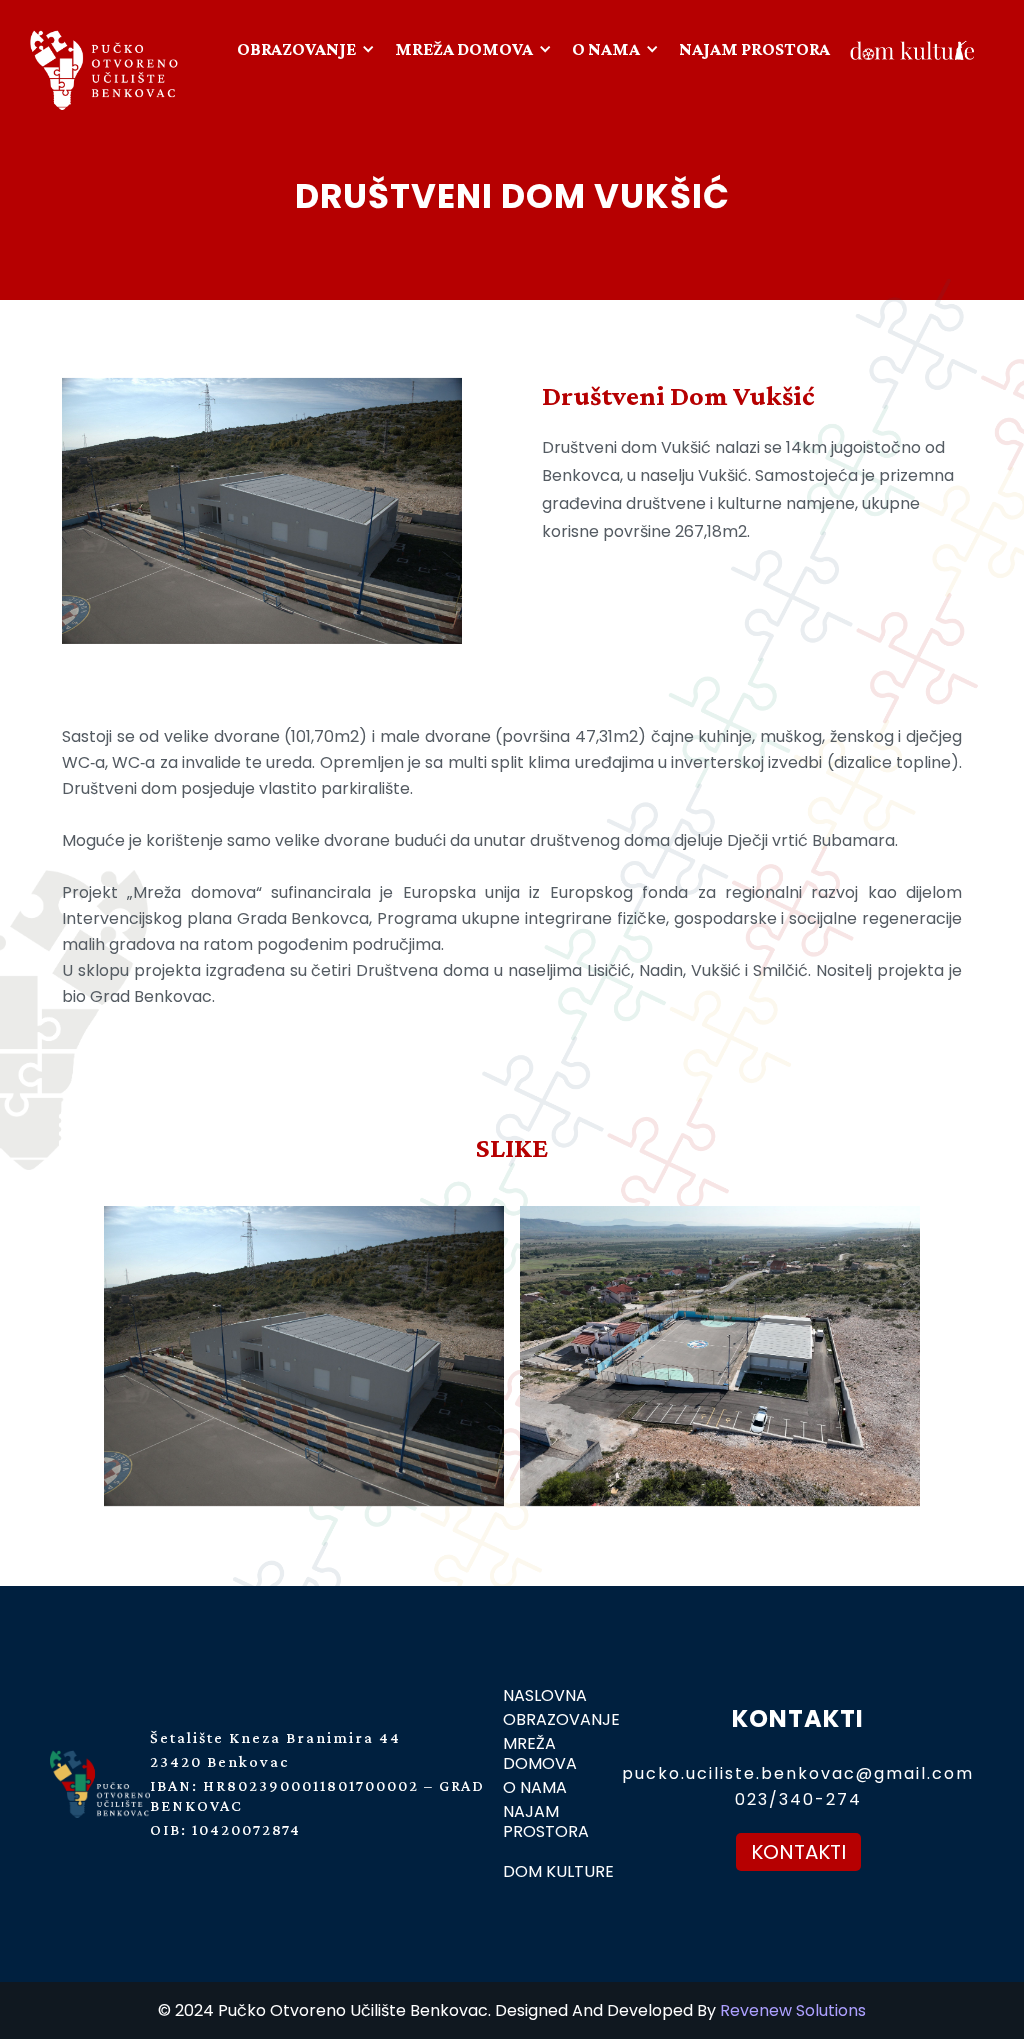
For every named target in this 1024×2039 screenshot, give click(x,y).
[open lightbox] (512, 1356)
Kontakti (798, 1852)
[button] (308, 49)
